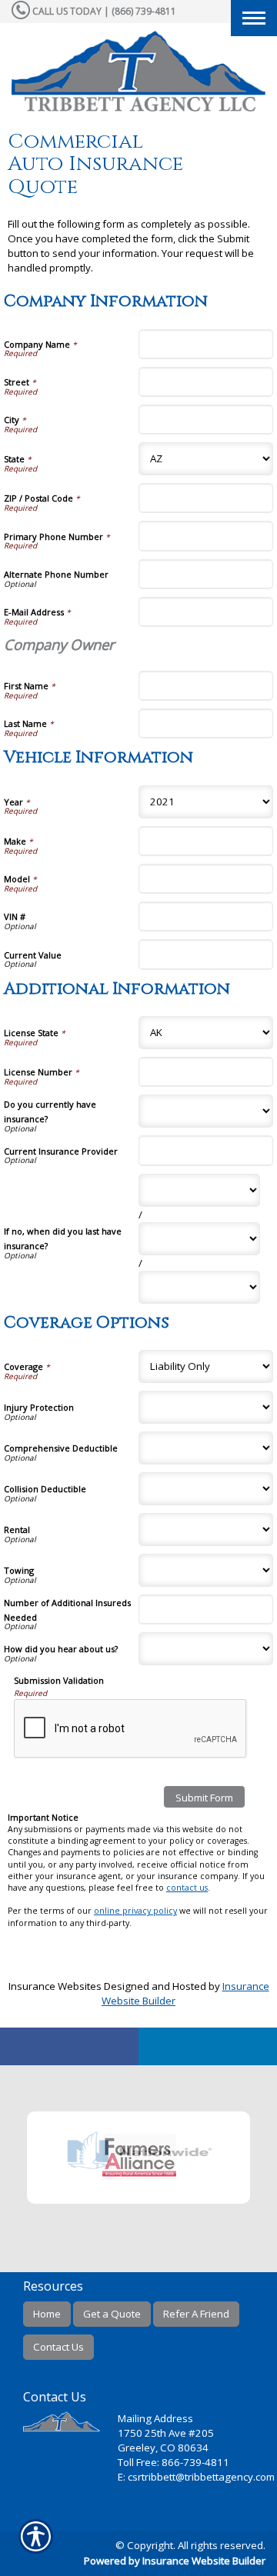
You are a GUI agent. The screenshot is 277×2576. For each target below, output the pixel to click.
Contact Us (58, 2347)
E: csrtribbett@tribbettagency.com (196, 2477)
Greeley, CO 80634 (163, 2448)
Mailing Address (155, 2418)
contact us (187, 1888)
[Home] (138, 71)
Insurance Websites (55, 1986)
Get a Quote (112, 2314)
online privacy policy (135, 1911)
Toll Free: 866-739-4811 (174, 2462)
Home (47, 2314)
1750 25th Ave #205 (166, 2433)
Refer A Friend (196, 2314)
